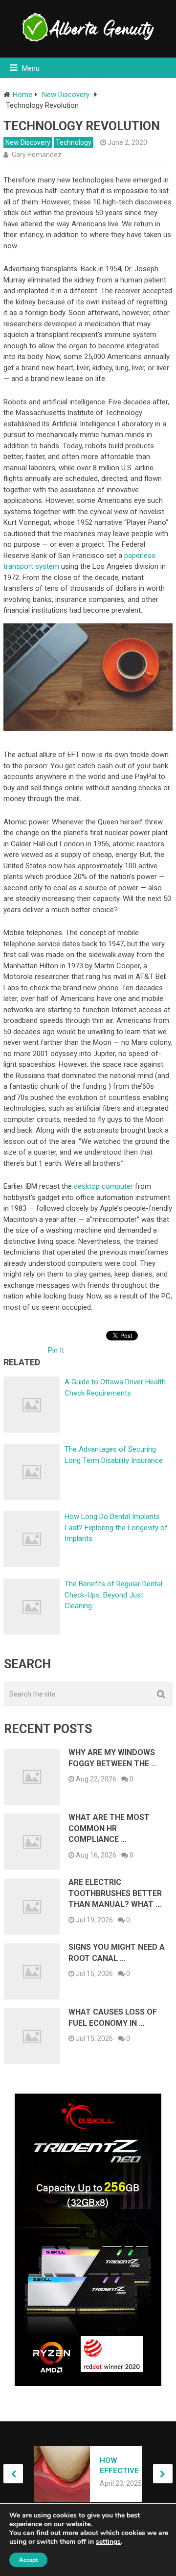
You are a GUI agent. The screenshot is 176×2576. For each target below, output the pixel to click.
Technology (74, 142)
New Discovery (28, 142)
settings (108, 2542)
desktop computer (103, 1186)
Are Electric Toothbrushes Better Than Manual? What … (115, 1893)
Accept (28, 2560)
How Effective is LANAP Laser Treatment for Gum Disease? (122, 2466)
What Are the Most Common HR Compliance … (109, 1828)
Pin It (56, 1350)
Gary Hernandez (37, 155)
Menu (31, 68)
